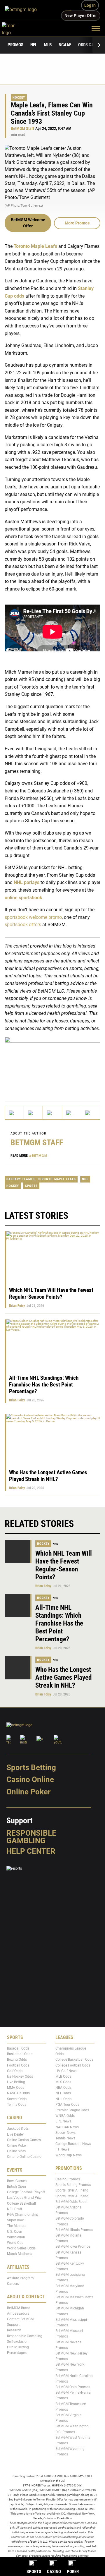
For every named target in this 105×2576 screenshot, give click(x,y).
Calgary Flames (21, 1179)
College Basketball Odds (74, 2060)
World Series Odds (21, 2248)
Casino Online (30, 1779)
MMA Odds (16, 2088)
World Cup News (69, 2155)
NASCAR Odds (18, 2093)
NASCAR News (67, 2127)
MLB (48, 45)
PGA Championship (23, 2215)
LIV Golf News (66, 2071)
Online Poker (28, 1792)
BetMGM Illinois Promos (74, 2230)
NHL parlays (27, 883)
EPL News (63, 2121)
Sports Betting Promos (73, 2185)
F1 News (62, 2149)
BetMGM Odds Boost (71, 2202)
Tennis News (65, 2138)
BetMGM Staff (23, 129)
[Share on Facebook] (33, 1113)
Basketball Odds (20, 2054)
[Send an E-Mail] (52, 1113)
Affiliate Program (20, 2278)
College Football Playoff (26, 2192)
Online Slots (16, 2151)
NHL (85, 1179)
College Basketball (21, 2203)
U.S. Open (15, 2231)
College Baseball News (73, 2144)
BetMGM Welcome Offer (28, 223)
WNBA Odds (65, 2116)
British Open (16, 2187)
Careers (13, 2284)
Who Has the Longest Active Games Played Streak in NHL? (48, 1476)
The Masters (17, 2226)
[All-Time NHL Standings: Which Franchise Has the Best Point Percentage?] (18, 1606)
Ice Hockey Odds (20, 2076)
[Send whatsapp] (72, 1113)
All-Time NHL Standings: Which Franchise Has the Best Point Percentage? (44, 1385)
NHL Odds (63, 2099)
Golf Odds (15, 2071)
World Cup (15, 2243)
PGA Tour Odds (67, 2105)
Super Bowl (16, 2220)
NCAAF (65, 45)
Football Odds (18, 2065)
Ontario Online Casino (24, 2157)
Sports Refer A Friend (72, 2190)
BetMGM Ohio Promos (73, 2387)
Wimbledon (16, 2237)
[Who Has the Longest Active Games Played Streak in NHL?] (18, 1668)
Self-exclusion (18, 2342)
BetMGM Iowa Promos (73, 2247)
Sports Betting (31, 1767)
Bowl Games (17, 2181)
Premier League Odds (72, 2110)
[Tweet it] (14, 1113)
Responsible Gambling (31, 1837)
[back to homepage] (15, 28)
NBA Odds (63, 2088)
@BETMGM (38, 1156)
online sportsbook (23, 898)
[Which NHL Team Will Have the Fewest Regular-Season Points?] (18, 1552)
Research (14, 2330)
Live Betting (16, 2082)
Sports (31, 1186)
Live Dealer (15, 2134)
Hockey (19, 98)
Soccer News (65, 2133)
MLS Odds (63, 2082)
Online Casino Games (24, 2140)
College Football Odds (73, 2065)
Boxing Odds (17, 2060)
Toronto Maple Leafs (35, 246)
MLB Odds (63, 2076)
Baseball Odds (18, 2048)
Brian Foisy (17, 1306)
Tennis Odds (17, 2105)
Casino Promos (68, 2179)
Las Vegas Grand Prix (24, 2198)
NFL (34, 45)
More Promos (77, 223)
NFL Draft (15, 2209)
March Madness (20, 2254)
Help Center (31, 1851)
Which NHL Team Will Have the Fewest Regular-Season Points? (51, 1293)
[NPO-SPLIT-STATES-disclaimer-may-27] (52, 1064)
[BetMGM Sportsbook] (23, 10)
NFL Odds (63, 2093)
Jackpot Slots (18, 2129)
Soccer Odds (17, 2099)
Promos (15, 45)
